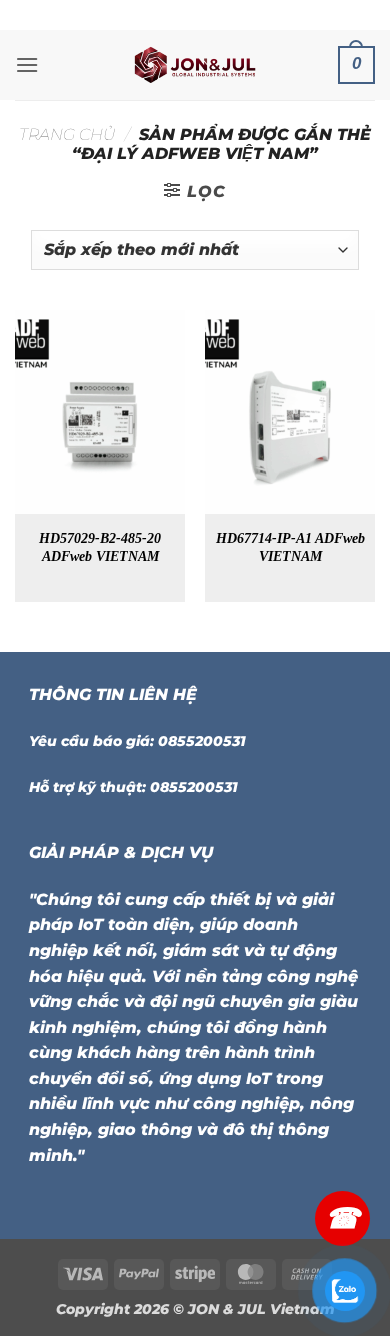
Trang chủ (67, 134)
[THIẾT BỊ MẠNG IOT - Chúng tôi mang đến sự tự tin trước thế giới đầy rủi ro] (195, 65)
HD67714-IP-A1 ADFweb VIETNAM (290, 547)
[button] (27, 64)
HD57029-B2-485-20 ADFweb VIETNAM (100, 547)
